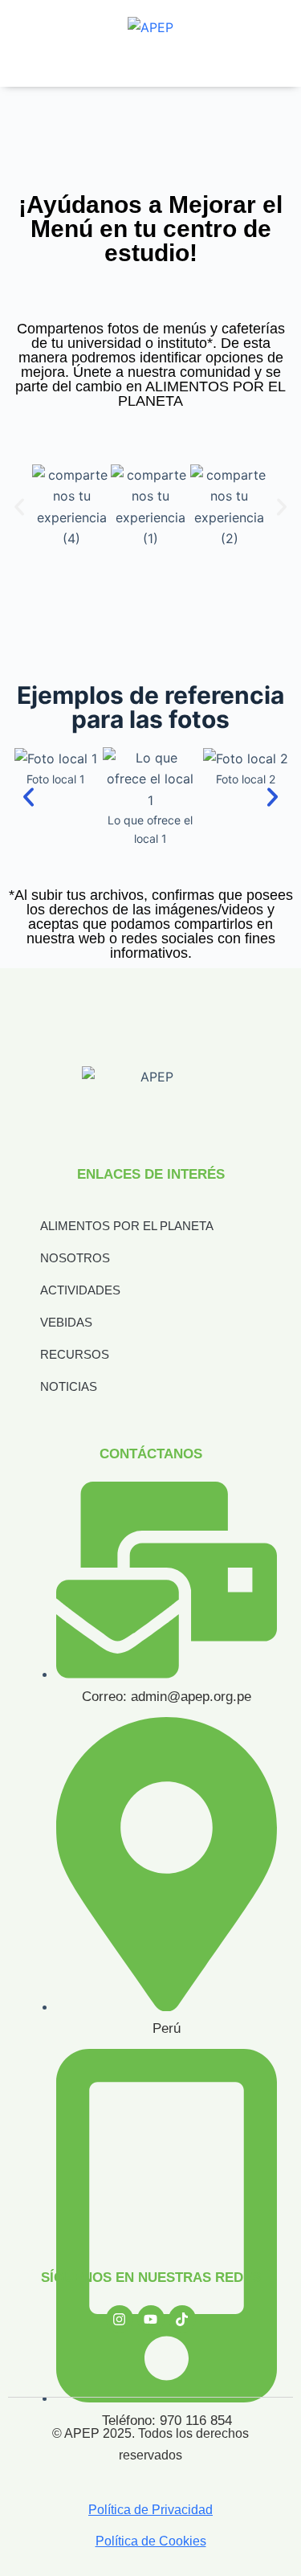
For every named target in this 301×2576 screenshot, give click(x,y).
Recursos (75, 1354)
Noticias (69, 1386)
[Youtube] (151, 2319)
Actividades (80, 1290)
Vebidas (66, 1322)
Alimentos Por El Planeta (127, 1226)
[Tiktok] (182, 2319)
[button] (19, 507)
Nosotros (75, 1258)
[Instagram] (120, 2319)
